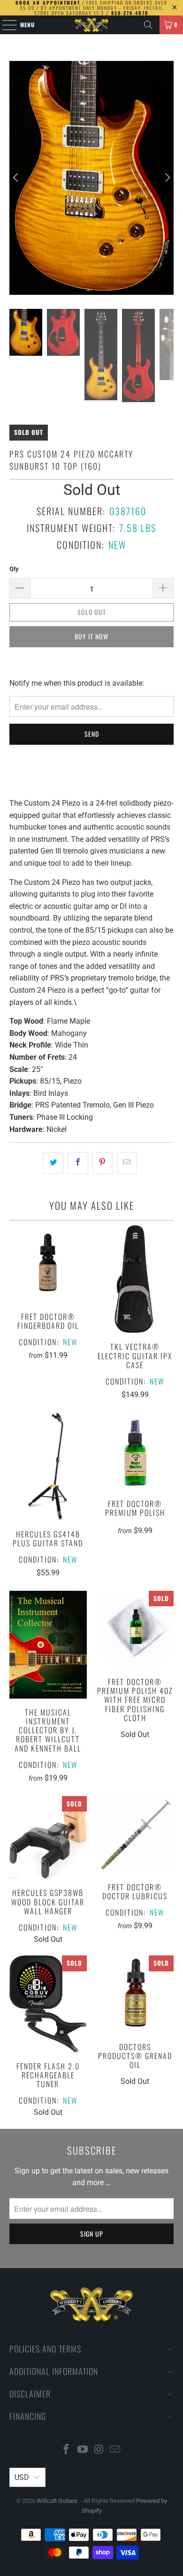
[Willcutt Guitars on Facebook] (67, 2450)
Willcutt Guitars (57, 2501)
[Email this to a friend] (127, 1163)
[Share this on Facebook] (78, 1163)
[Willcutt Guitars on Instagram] (99, 2450)
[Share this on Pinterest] (103, 1163)
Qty (14, 569)
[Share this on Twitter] (53, 1163)
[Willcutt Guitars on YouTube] (83, 2450)
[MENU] (4, 25)
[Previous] (16, 178)
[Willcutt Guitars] (92, 25)
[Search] (148, 25)
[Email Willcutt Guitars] (115, 2450)
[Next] (167, 178)
